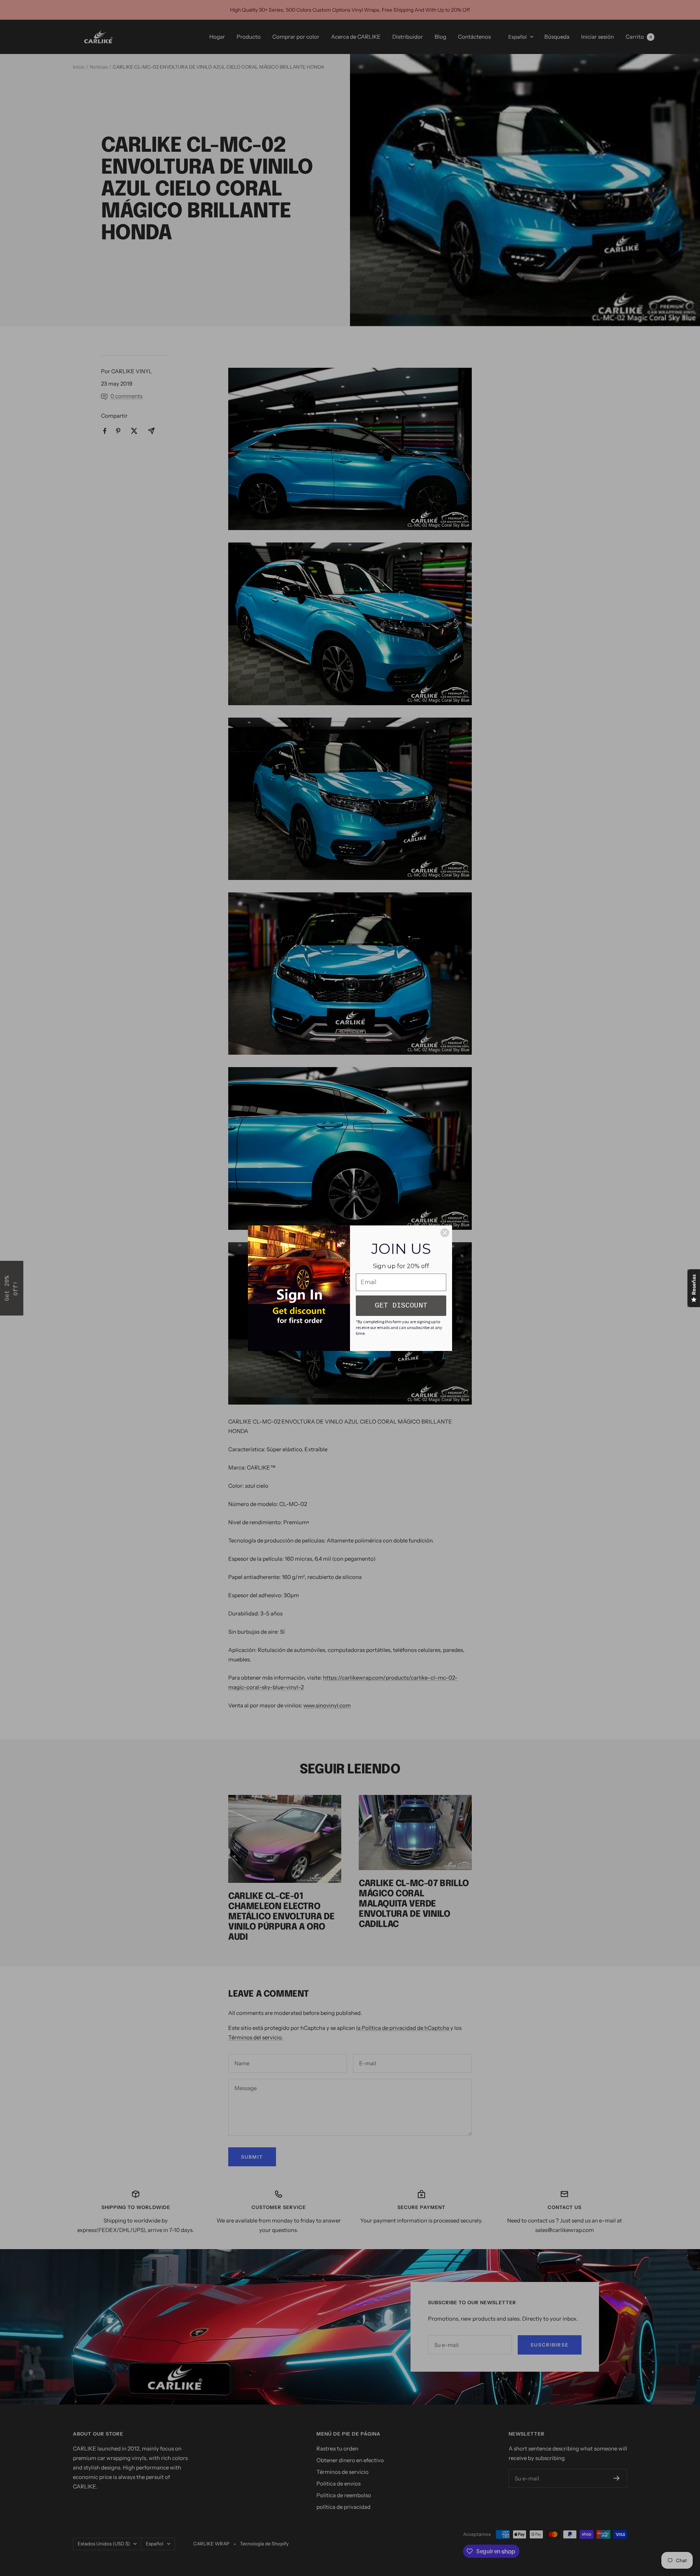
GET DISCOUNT (401, 1306)
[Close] (445, 1233)
